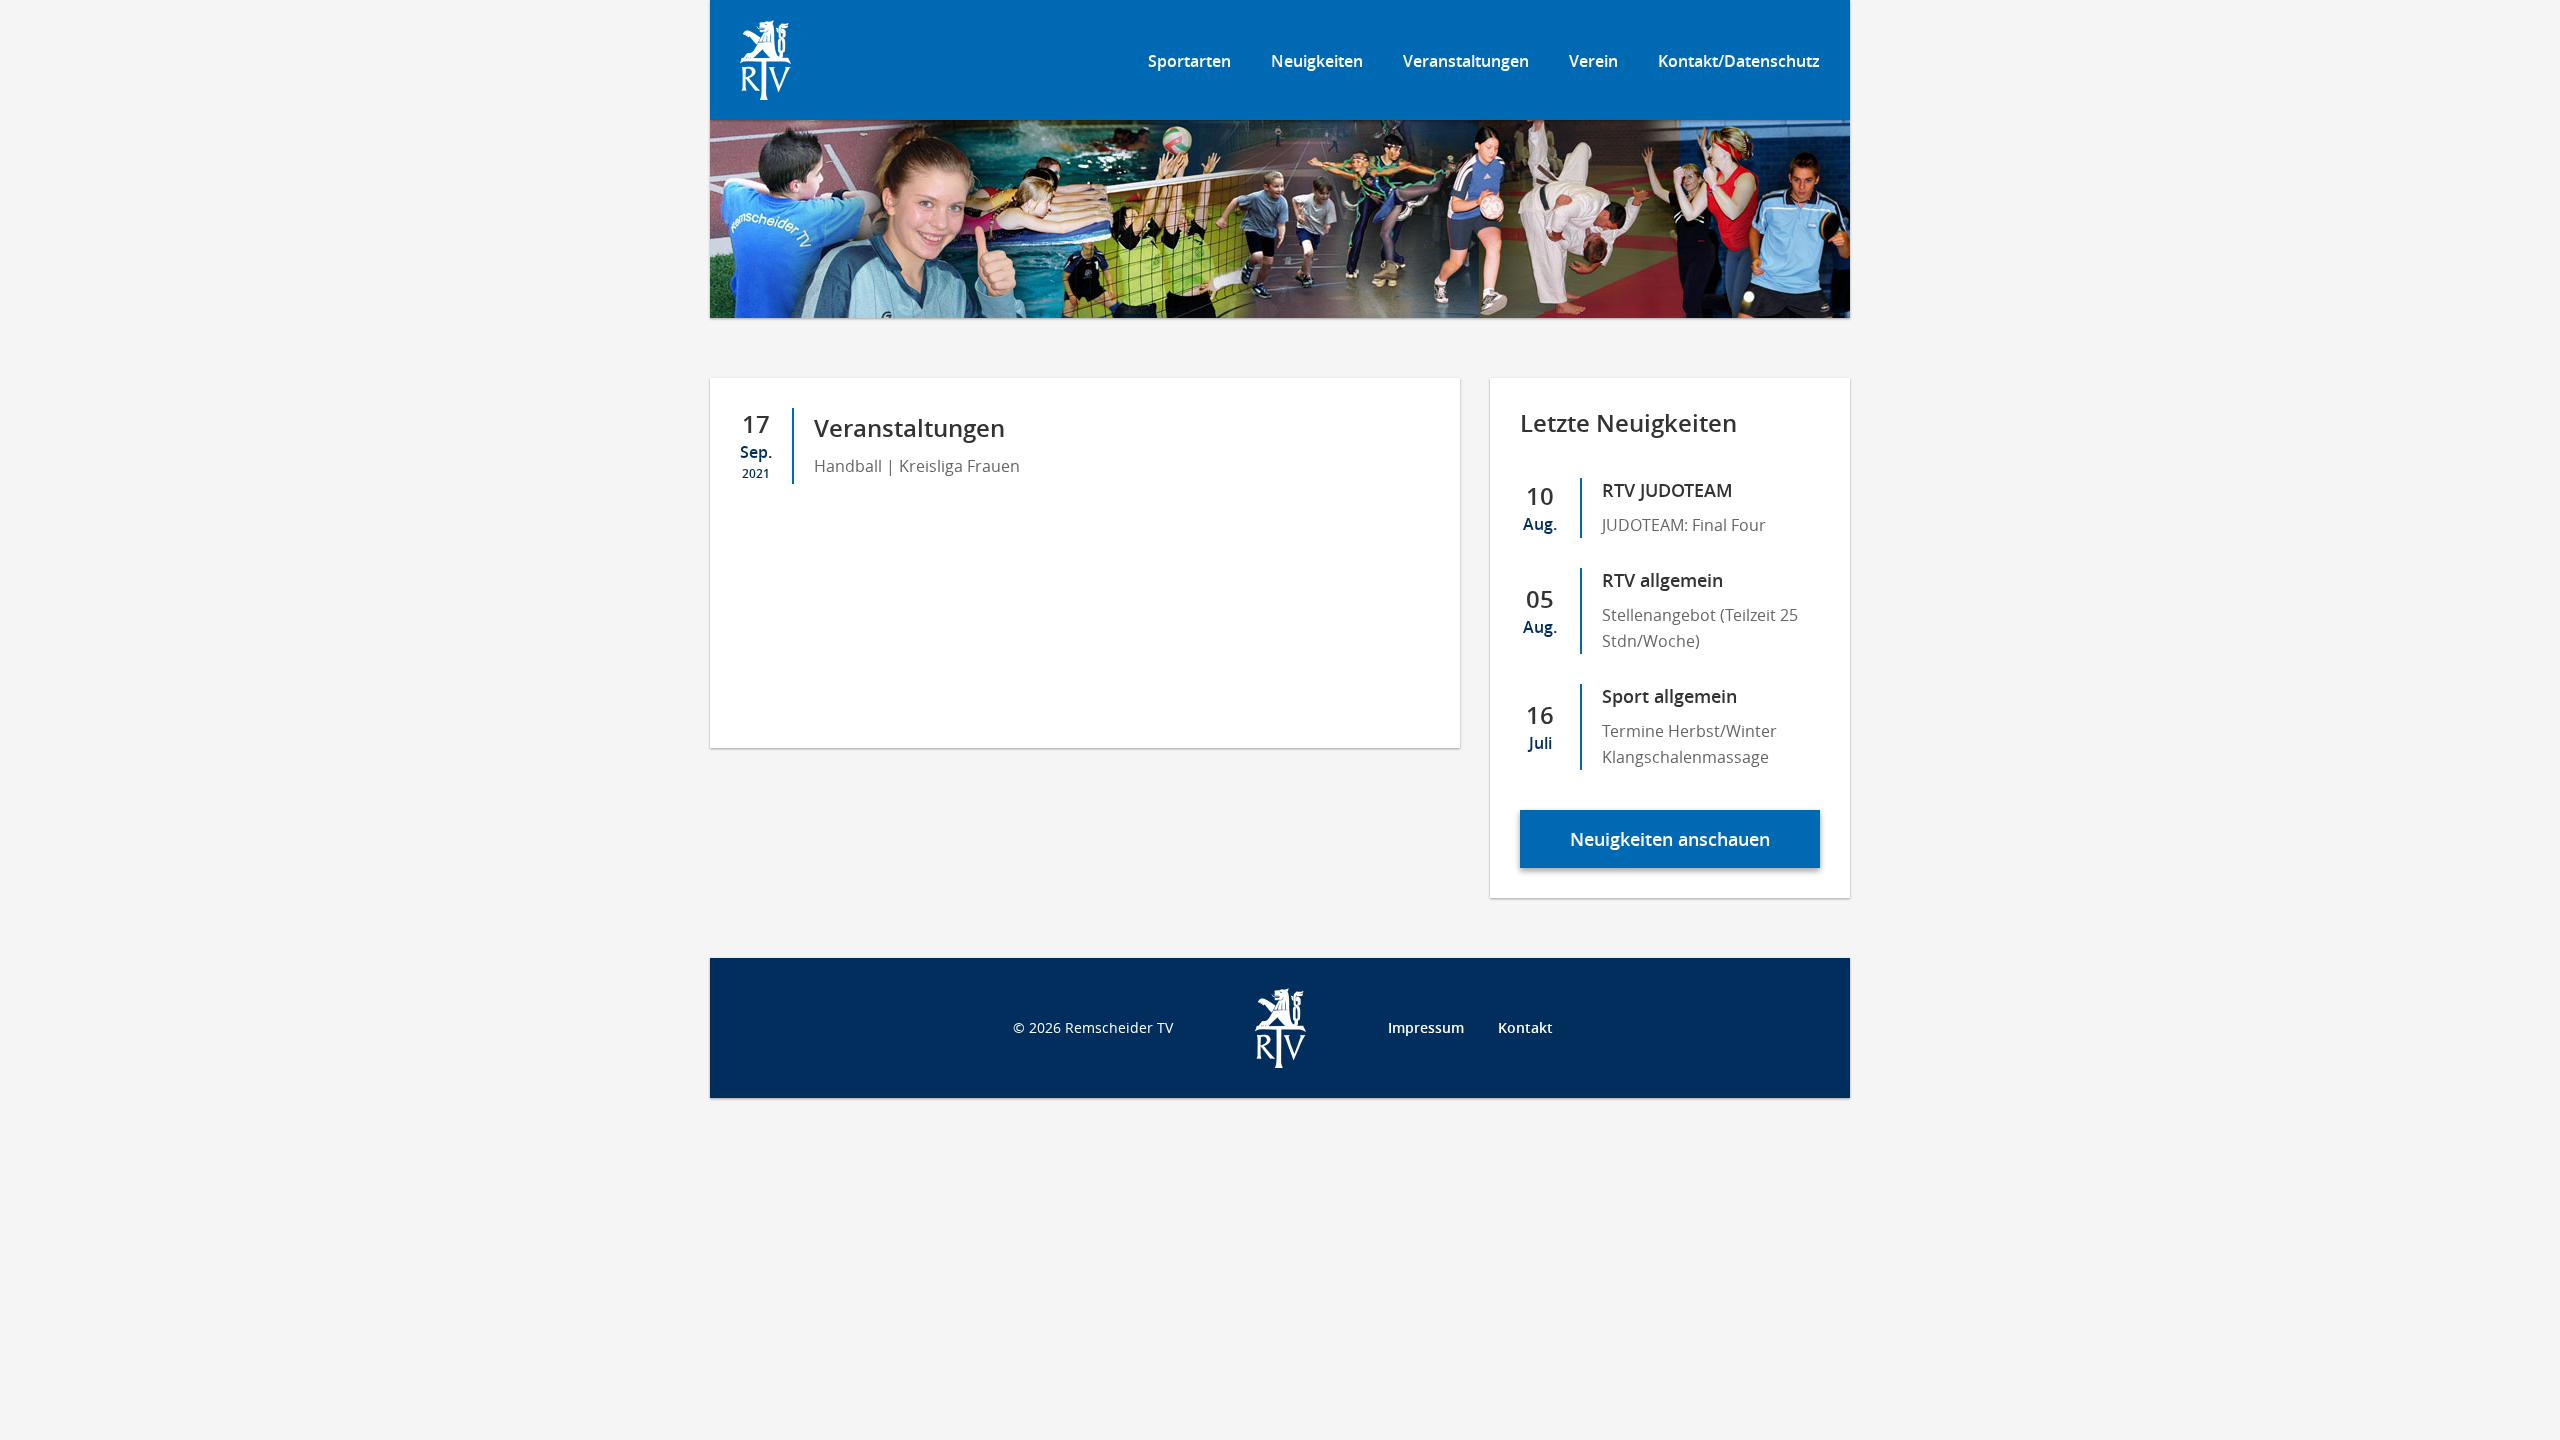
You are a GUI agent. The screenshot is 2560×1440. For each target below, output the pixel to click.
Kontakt (1525, 1027)
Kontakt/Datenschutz (1739, 61)
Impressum (1426, 1027)
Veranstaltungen (1466, 61)
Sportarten (1189, 61)
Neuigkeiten (1317, 61)
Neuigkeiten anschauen (1670, 839)
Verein (1593, 61)
